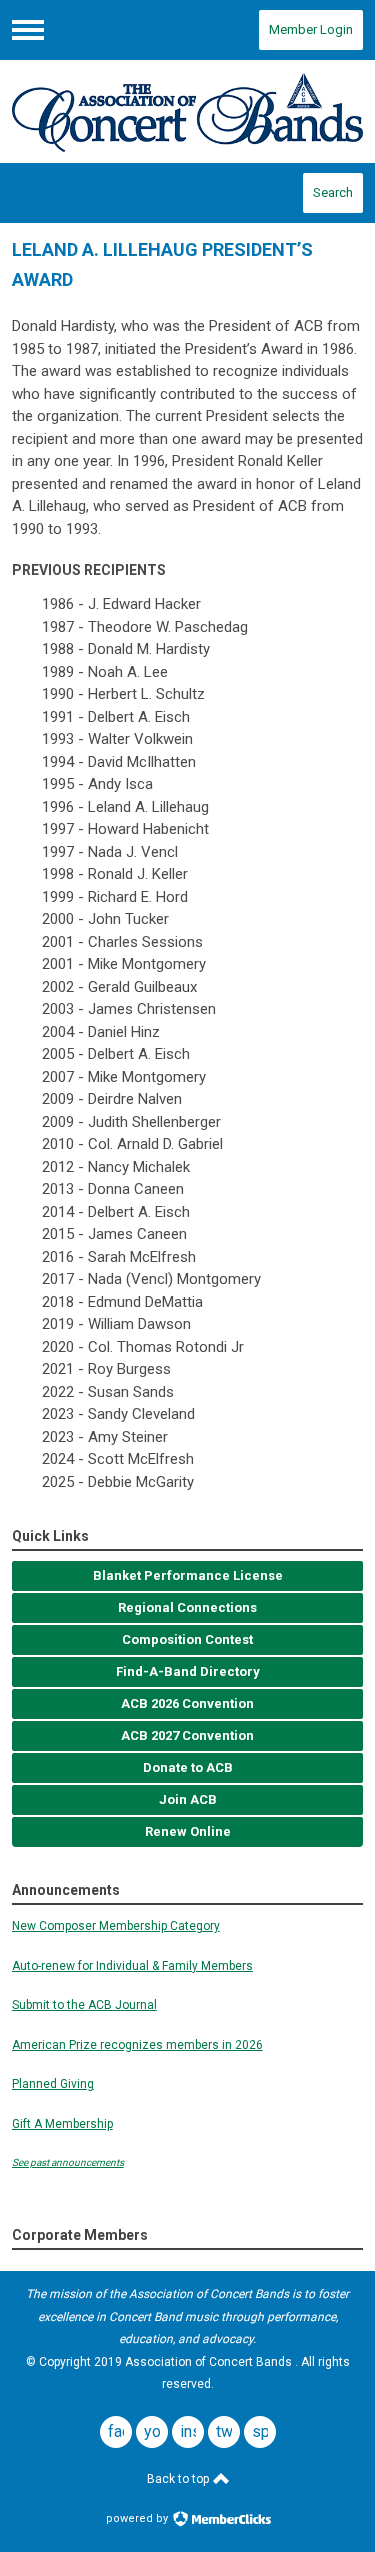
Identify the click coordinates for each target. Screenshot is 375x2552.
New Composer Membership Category (116, 1926)
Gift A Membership (62, 2124)
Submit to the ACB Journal (84, 2005)
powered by (138, 2518)
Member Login (311, 29)
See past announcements (68, 2162)
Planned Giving (53, 2084)
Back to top (179, 2479)
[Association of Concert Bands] (188, 111)
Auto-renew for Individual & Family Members (132, 1966)
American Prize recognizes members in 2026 (137, 2045)
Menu (28, 30)
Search (333, 192)
